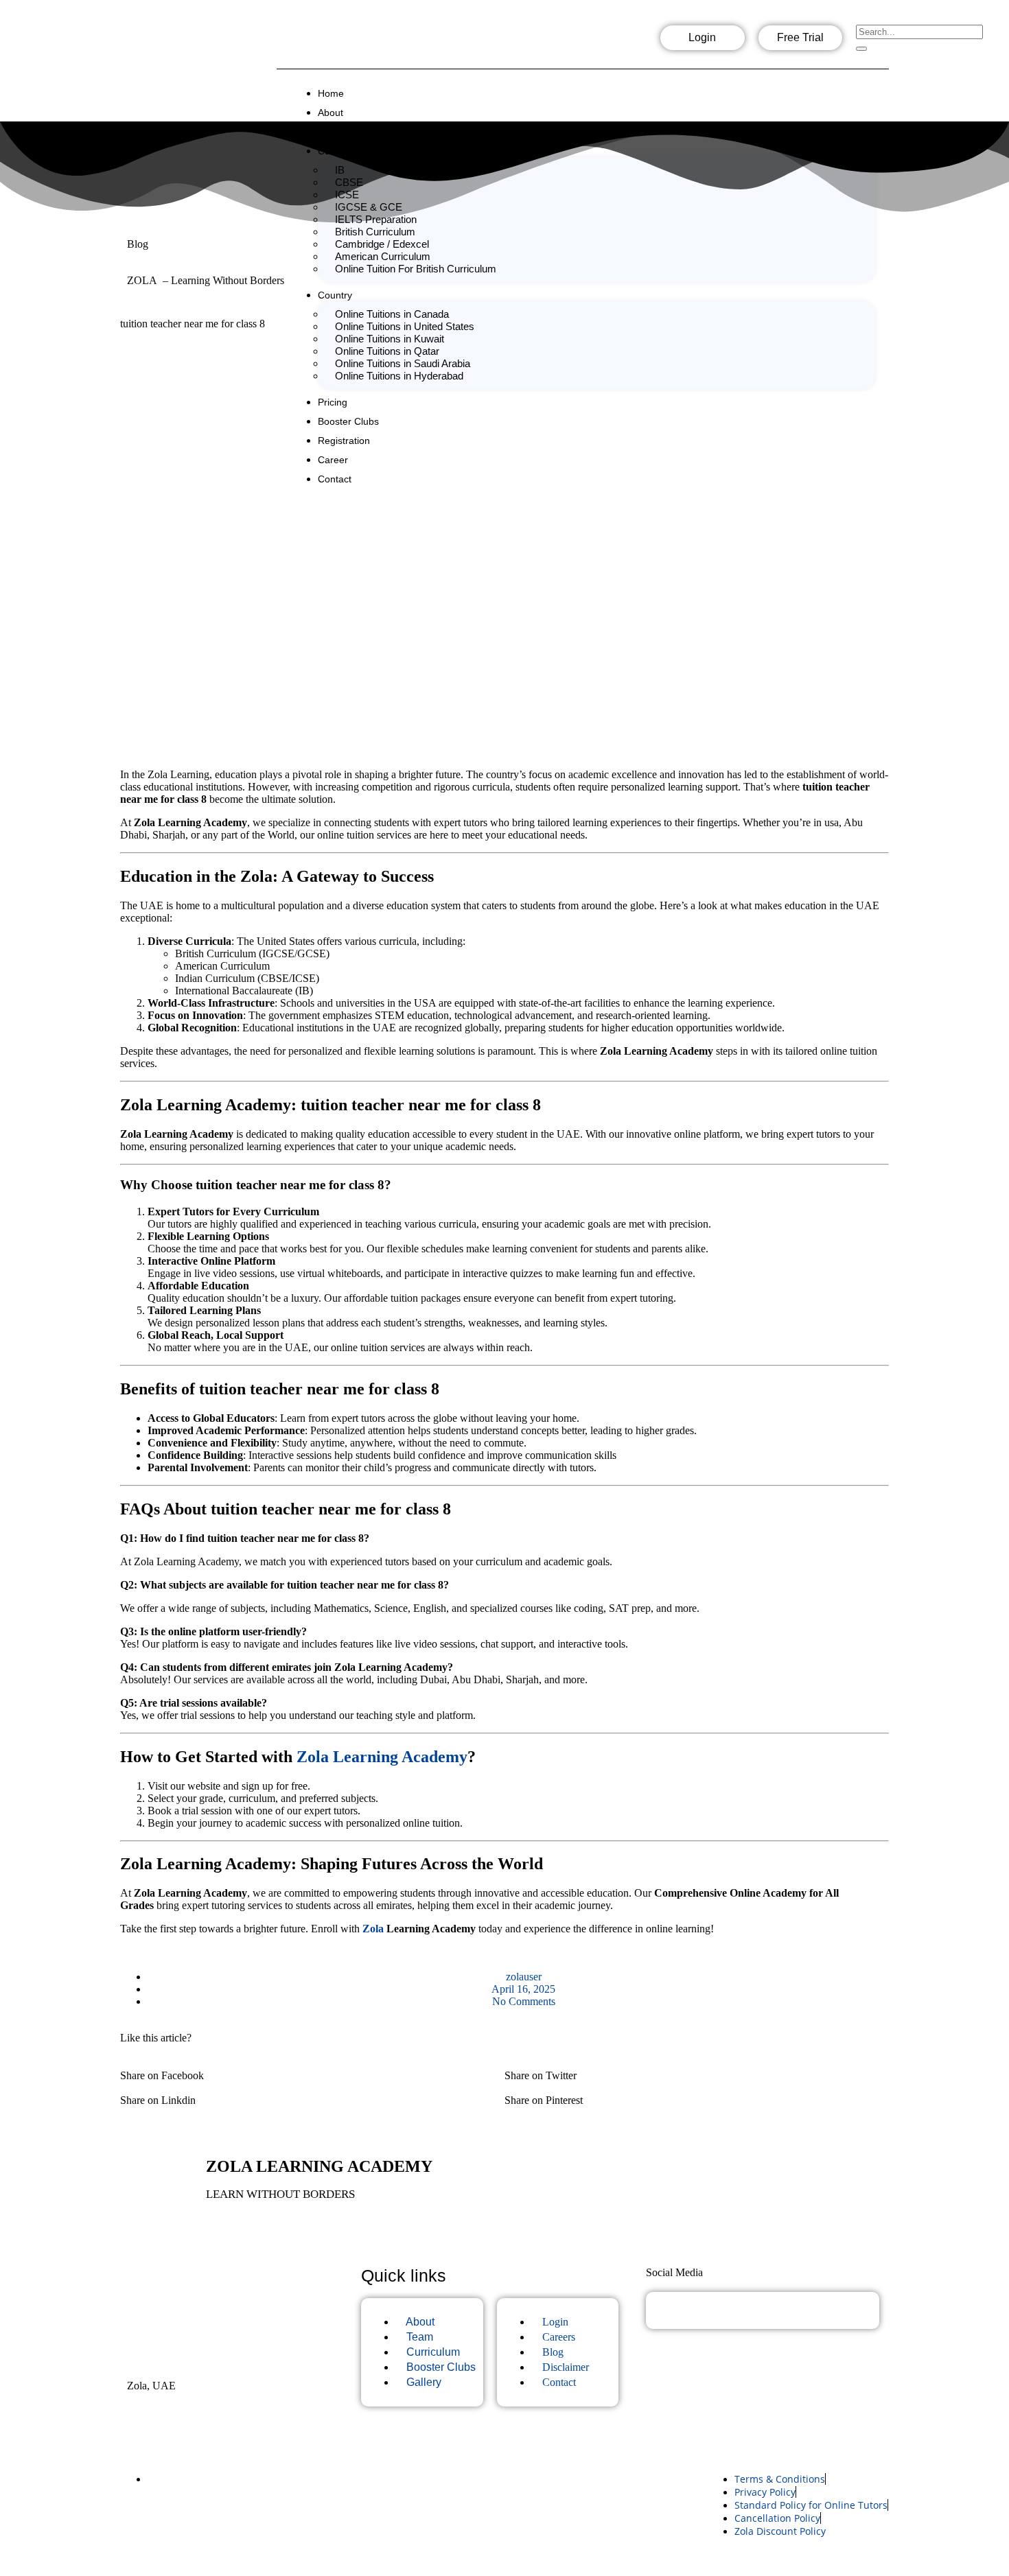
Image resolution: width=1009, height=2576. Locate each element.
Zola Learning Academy (382, 1757)
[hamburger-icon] (877, 89)
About (330, 113)
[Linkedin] (629, 42)
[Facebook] (542, 42)
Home (331, 93)
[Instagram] (585, 42)
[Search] (861, 49)
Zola (373, 1929)
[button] (312, 2070)
